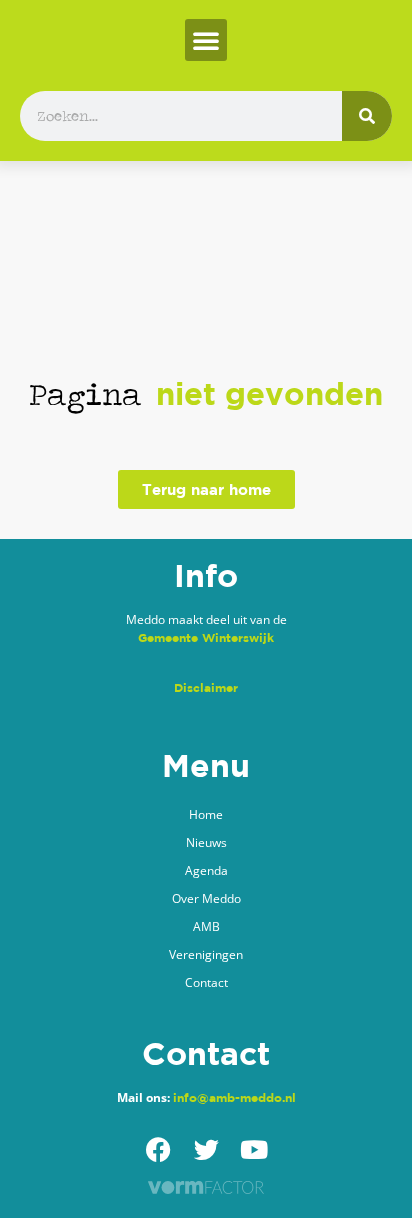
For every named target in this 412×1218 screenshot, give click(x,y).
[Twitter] (206, 1149)
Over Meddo (206, 898)
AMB (206, 926)
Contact (206, 982)
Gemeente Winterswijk (206, 637)
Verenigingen (206, 954)
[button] (206, 40)
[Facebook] (158, 1149)
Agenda (206, 870)
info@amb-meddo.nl (234, 1097)
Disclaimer (206, 687)
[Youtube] (254, 1149)
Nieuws (206, 842)
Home (206, 814)
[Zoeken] (367, 116)
